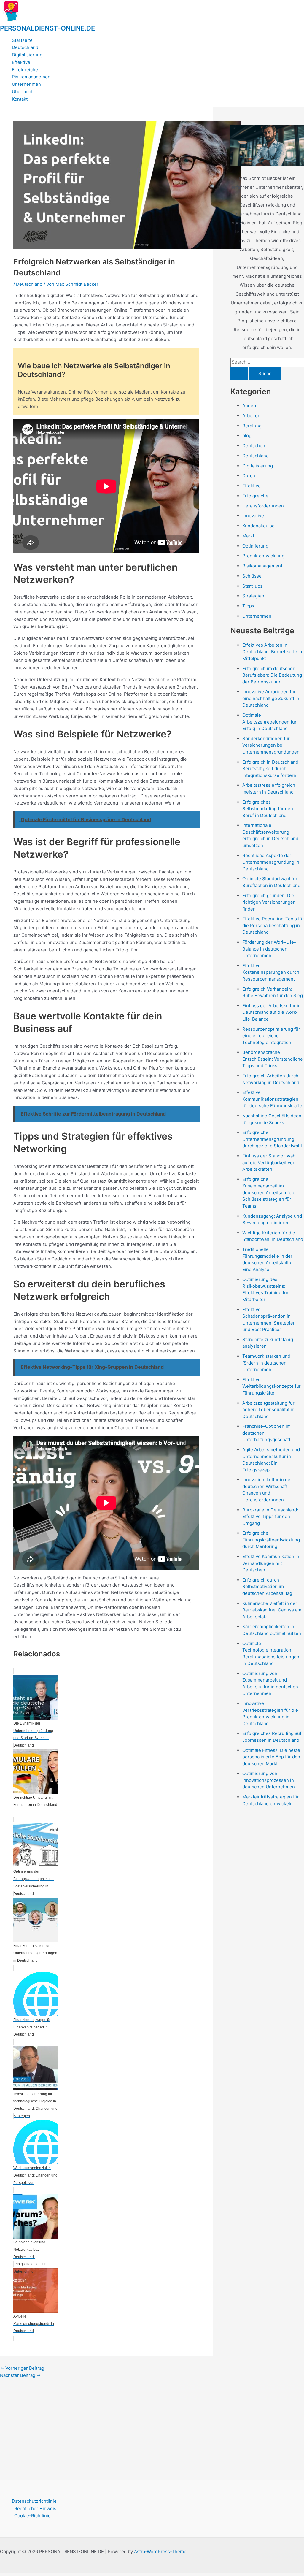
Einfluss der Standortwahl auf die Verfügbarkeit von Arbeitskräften (269, 1162)
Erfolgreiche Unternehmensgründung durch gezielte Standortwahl (272, 1139)
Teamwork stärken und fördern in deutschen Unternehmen (266, 1363)
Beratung (252, 426)
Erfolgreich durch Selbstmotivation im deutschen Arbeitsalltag (267, 1587)
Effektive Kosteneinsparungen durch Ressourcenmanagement (271, 972)
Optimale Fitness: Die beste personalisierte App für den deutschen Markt (271, 1757)
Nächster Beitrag (20, 2375)
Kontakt (20, 99)
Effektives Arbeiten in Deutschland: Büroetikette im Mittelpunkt (273, 652)
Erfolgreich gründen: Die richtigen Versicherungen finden (269, 902)
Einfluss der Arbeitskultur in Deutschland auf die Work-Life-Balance (272, 1012)
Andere (250, 406)
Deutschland (25, 47)
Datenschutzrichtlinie (34, 2501)
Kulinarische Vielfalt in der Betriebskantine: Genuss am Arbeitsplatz (272, 1610)
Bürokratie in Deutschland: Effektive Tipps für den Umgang (270, 1517)
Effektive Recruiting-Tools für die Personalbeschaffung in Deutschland (273, 925)
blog (247, 436)
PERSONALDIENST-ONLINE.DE (47, 28)
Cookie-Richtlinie (32, 2516)
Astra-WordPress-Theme (160, 2552)
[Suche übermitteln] (239, 373)
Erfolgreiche (25, 70)
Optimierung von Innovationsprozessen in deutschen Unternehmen (269, 1780)
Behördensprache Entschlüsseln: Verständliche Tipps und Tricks (273, 1059)
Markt (248, 536)
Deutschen (254, 446)
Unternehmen (26, 84)
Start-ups (252, 586)
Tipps (248, 606)
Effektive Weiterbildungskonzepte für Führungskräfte (272, 1386)
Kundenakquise (258, 526)
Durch (249, 476)
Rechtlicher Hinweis (35, 2508)
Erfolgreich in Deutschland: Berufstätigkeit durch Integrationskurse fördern (271, 769)
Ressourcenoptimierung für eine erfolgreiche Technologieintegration (271, 1036)
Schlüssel (253, 576)
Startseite (22, 40)
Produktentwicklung (263, 556)
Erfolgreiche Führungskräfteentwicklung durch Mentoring (271, 1540)
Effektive (21, 62)
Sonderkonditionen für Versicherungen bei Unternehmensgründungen (271, 745)
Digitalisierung (27, 55)
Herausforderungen (263, 506)
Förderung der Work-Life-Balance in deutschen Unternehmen (269, 949)
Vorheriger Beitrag (22, 2368)
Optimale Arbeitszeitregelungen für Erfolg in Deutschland (269, 722)
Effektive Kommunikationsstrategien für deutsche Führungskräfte (272, 1099)
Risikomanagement (32, 77)
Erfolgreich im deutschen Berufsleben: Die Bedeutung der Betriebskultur (272, 675)
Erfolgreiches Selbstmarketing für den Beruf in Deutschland (268, 809)
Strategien (253, 596)
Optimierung (255, 546)
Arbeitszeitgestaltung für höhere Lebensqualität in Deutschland (268, 1410)
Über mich (23, 92)
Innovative (253, 516)
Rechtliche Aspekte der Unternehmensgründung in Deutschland (271, 862)
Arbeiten (251, 416)
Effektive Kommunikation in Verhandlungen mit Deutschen (271, 1563)
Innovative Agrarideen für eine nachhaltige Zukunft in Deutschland (271, 698)
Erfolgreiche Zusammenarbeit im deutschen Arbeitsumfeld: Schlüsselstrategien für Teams (269, 1193)
